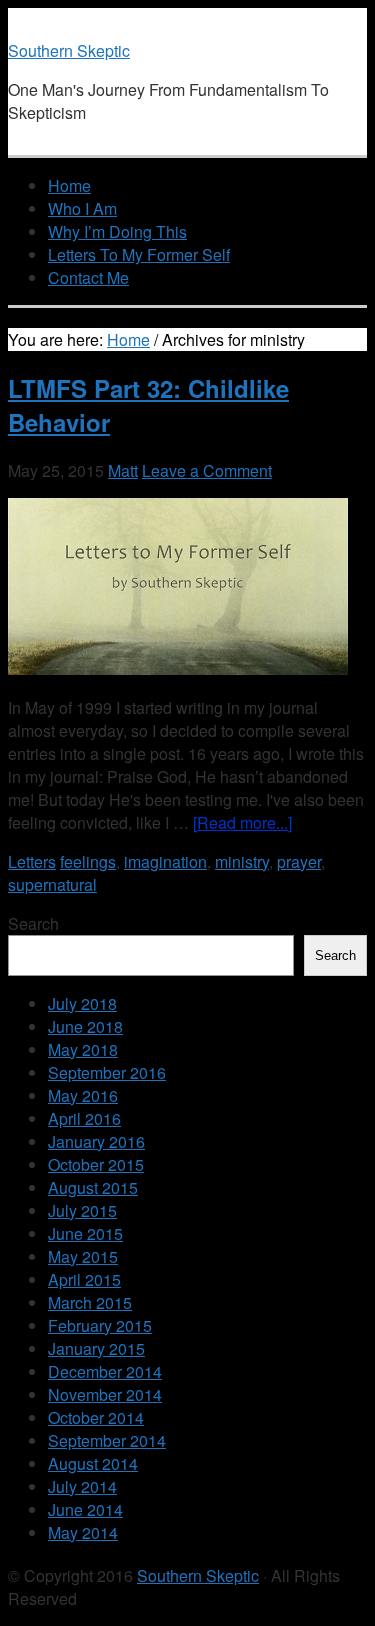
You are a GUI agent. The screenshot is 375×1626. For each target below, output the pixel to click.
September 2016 (107, 1072)
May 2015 (83, 1256)
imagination (165, 861)
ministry (242, 861)
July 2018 (82, 1003)
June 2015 (85, 1233)
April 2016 (84, 1118)
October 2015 (96, 1164)
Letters (32, 861)
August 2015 (93, 1187)
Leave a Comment (207, 470)
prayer (299, 861)
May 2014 (83, 1532)
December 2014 (105, 1371)
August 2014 (93, 1463)
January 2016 (96, 1141)
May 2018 (83, 1049)
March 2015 (90, 1302)
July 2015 (82, 1210)
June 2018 (85, 1026)
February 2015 (100, 1325)
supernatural (52, 884)
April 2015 (84, 1279)
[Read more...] (242, 822)
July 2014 (82, 1486)
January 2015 (96, 1348)
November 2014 (105, 1394)
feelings (88, 861)
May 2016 (83, 1095)
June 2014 (85, 1509)
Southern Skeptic (69, 50)
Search (33, 923)
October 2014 (96, 1417)
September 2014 (107, 1440)
